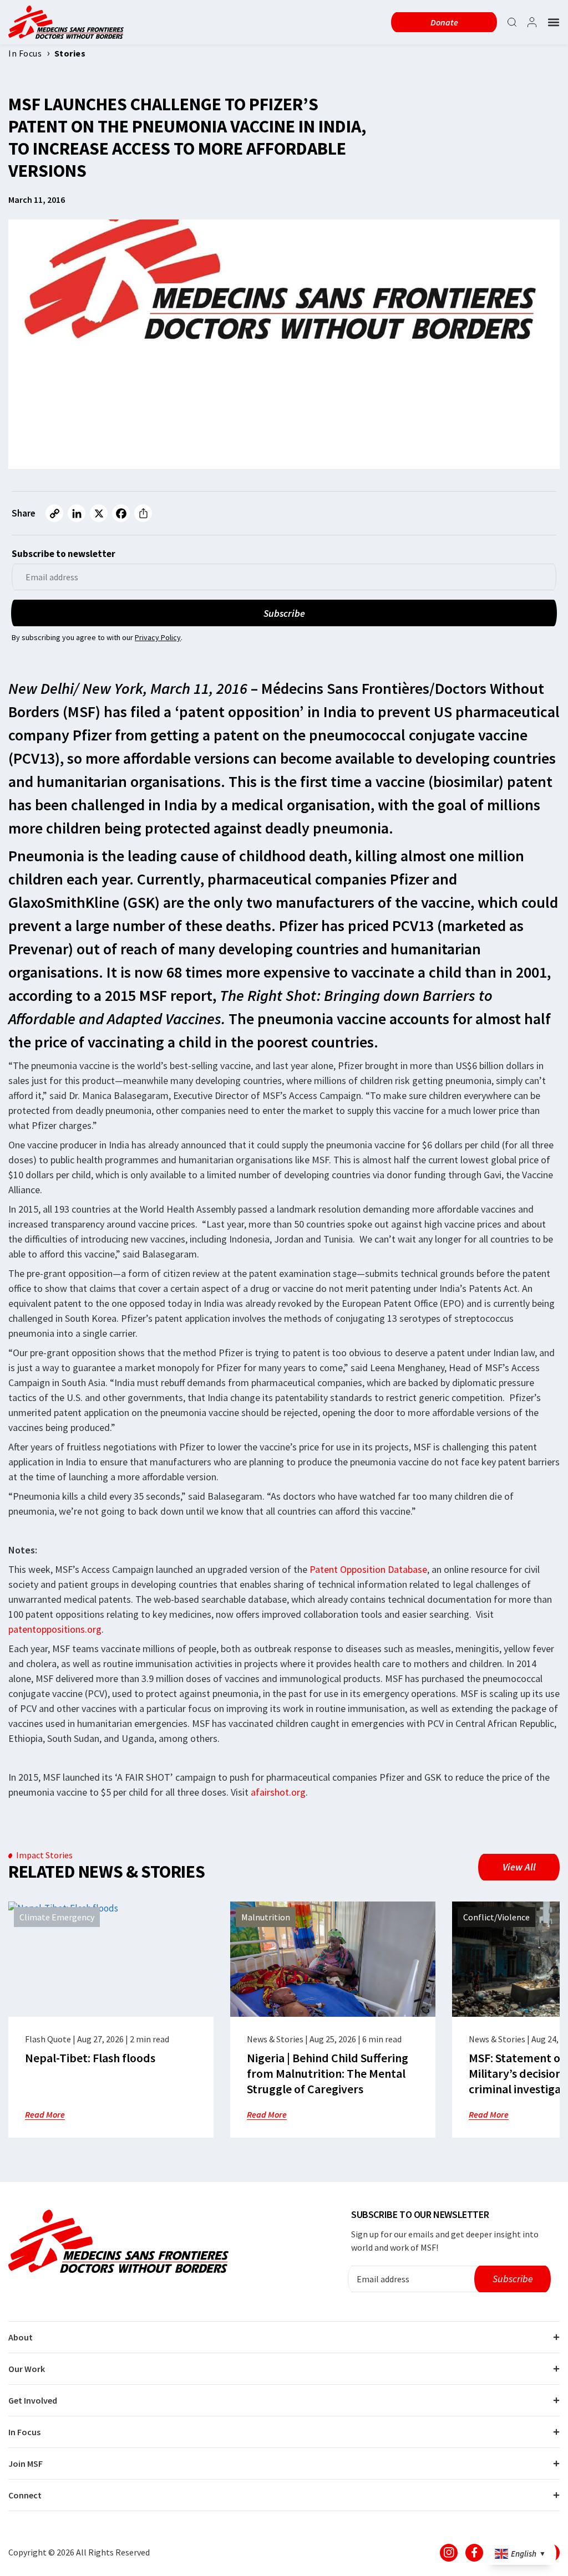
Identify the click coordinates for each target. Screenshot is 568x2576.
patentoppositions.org (55, 1629)
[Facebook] (121, 513)
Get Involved (33, 2400)
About (21, 2337)
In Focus (24, 2432)
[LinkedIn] (77, 513)
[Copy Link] (54, 513)
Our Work (27, 2369)
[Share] (143, 513)
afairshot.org (278, 1792)
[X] (99, 513)
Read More (45, 2114)
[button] (554, 22)
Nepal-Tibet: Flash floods (90, 2058)
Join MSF (26, 2463)
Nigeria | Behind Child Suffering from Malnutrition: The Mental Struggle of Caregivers (328, 2073)
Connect (25, 2495)
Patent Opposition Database (368, 1569)
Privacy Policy (158, 637)
